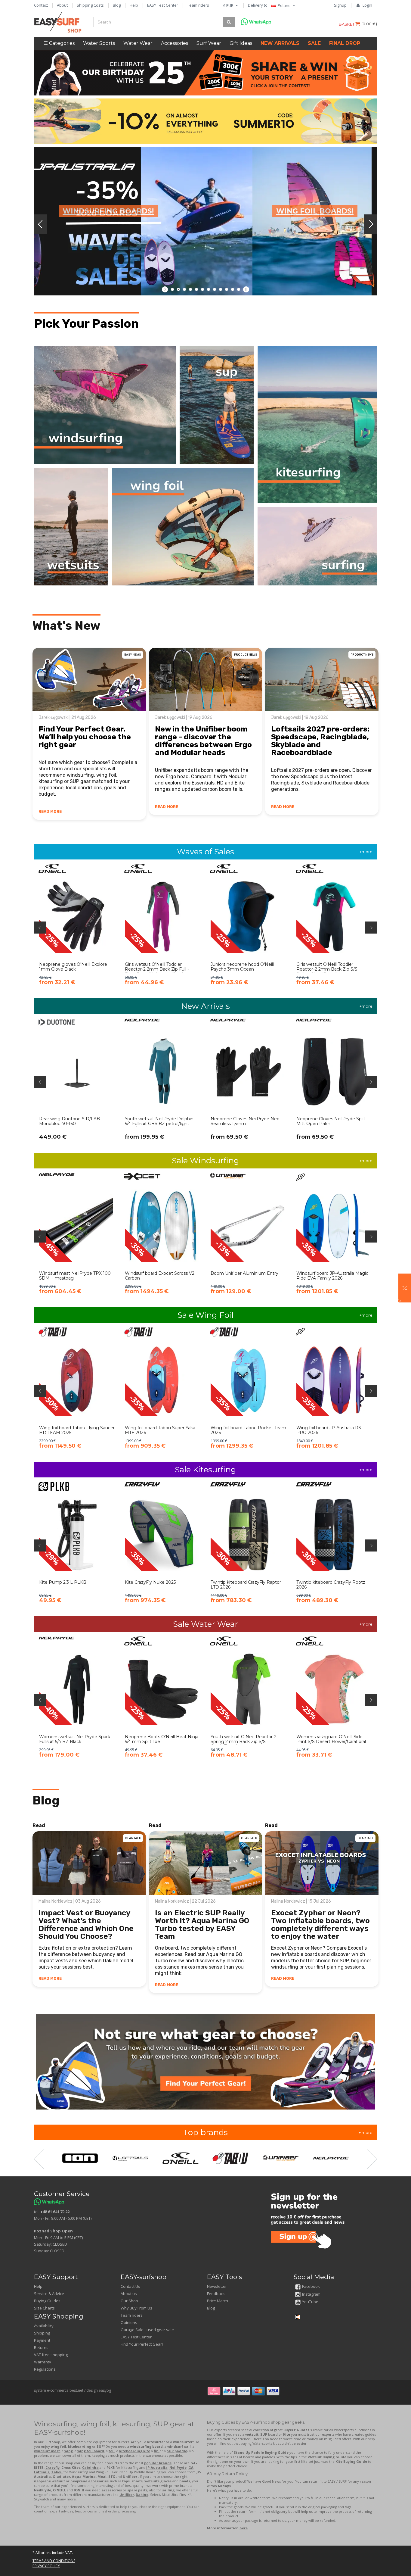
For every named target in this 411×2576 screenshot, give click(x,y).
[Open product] (77, 929)
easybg (105, 2390)
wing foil (59, 2446)
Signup (340, 5)
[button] (405, 1288)
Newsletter (217, 2286)
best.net (76, 2390)
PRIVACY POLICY (46, 2566)
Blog (117, 5)
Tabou (57, 2472)
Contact (41, 5)
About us (129, 2294)
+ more (366, 2132)
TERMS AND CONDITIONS (54, 2561)
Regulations (45, 2369)
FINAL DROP (345, 43)
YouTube (310, 2302)
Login (367, 5)
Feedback (216, 2294)
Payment (42, 2340)
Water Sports (99, 43)
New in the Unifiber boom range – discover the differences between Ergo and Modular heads (203, 741)
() (369, 24)
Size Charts (44, 2308)
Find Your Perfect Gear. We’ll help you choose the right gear (85, 737)
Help (134, 5)
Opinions (129, 2322)
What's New (66, 626)
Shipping (42, 2333)
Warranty (43, 2362)
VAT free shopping (51, 2355)
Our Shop (129, 2301)
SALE (314, 43)
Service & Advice (49, 2294)
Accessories (175, 43)
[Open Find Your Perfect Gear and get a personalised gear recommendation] (206, 2062)
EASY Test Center (163, 5)
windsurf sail (179, 2446)
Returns (41, 2347)
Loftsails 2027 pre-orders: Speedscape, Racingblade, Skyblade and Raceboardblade (320, 741)
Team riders (198, 5)
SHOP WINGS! (307, 181)
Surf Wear (209, 43)
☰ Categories (59, 43)
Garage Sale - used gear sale (147, 2330)
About (62, 5)
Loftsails (42, 2472)
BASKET (347, 24)
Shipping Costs (90, 5)
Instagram (311, 2294)
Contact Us (130, 2286)
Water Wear (138, 43)
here (244, 2528)
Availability (44, 2326)
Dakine (142, 2495)
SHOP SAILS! (115, 181)
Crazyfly (53, 2467)
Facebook (311, 2286)
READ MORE (50, 811)
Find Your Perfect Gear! (142, 2344)
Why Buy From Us (136, 2308)
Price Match (218, 2301)
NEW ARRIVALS (280, 43)
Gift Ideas (241, 43)
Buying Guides (47, 2301)
